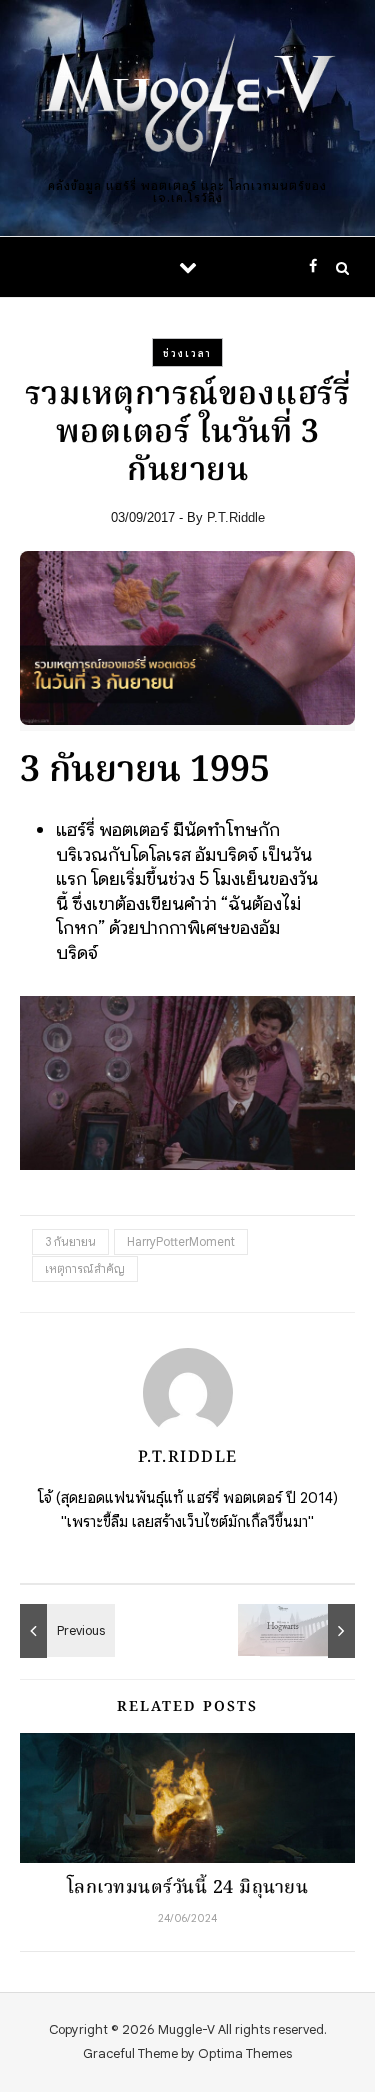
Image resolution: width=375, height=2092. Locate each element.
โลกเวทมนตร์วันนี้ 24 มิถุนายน (188, 1888)
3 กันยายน (70, 1241)
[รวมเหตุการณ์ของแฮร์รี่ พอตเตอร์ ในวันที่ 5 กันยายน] (65, 1631)
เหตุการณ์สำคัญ (85, 1268)
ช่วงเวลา (187, 353)
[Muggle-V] (188, 102)
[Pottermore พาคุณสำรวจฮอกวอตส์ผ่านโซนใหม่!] (310, 1631)
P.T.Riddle (236, 517)
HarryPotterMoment (181, 1241)
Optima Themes (245, 2053)
